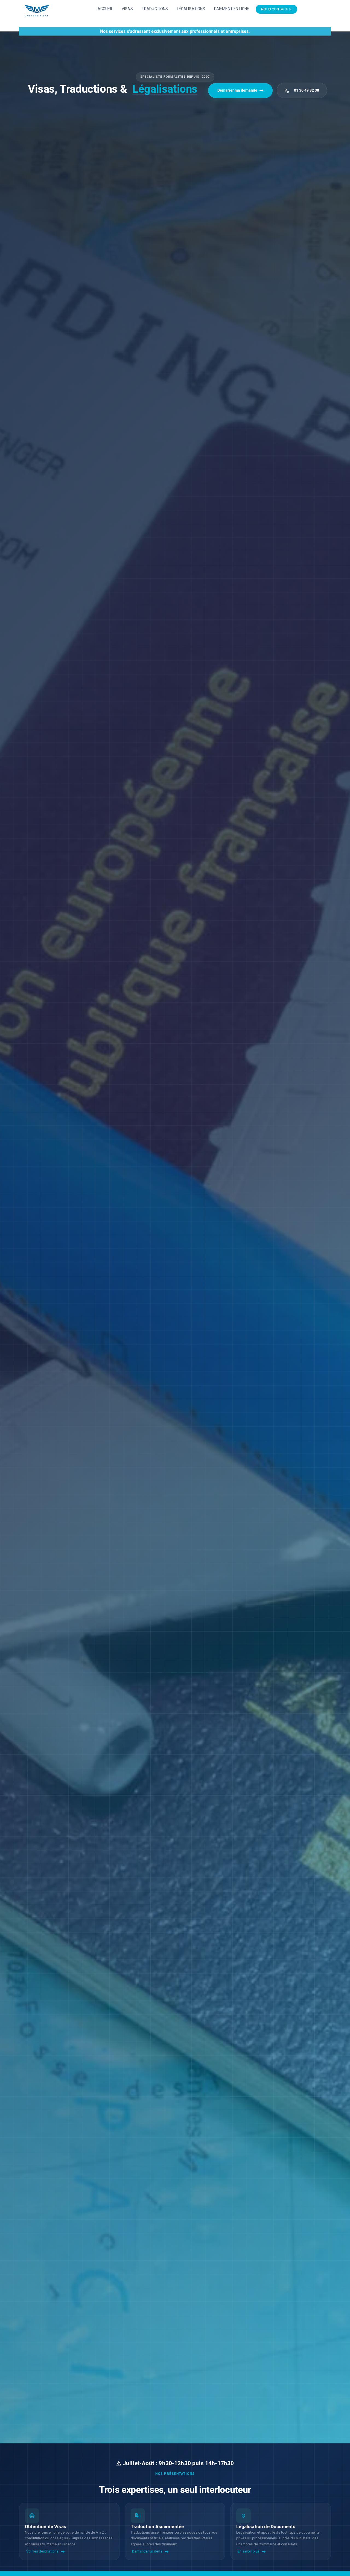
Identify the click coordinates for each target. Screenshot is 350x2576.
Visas (127, 9)
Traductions (155, 9)
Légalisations (191, 9)
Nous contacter (276, 9)
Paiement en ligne (232, 9)
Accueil (105, 9)
